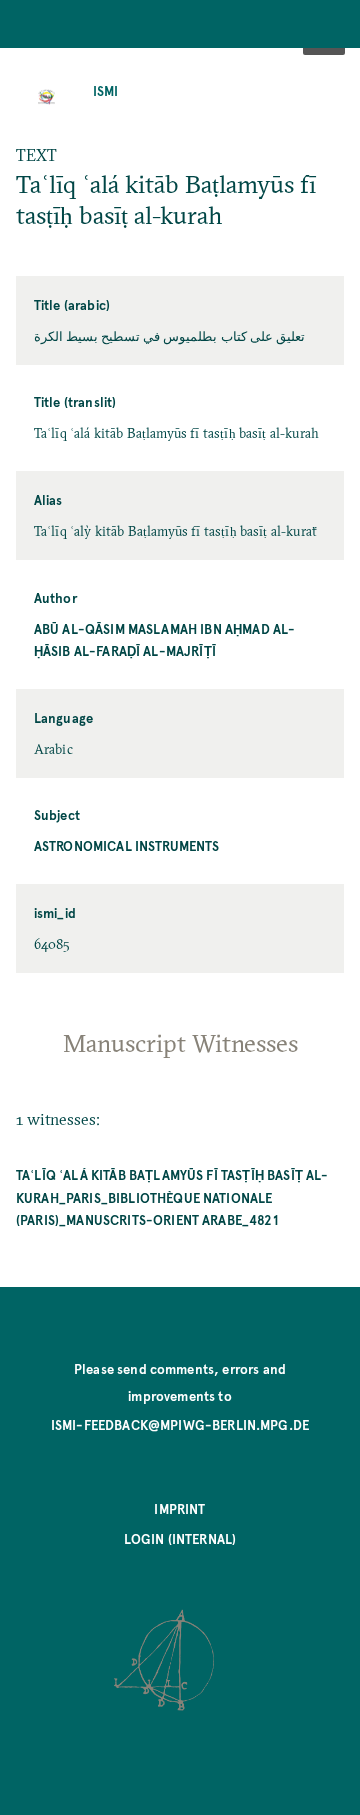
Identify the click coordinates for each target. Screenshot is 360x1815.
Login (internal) (180, 1538)
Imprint (179, 1508)
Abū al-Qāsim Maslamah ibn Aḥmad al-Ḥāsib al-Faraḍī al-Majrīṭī (165, 639)
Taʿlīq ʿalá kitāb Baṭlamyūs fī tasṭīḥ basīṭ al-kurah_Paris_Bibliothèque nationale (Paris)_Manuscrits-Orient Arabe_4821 (172, 1196)
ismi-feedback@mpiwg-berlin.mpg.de (180, 1424)
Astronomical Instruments (127, 845)
